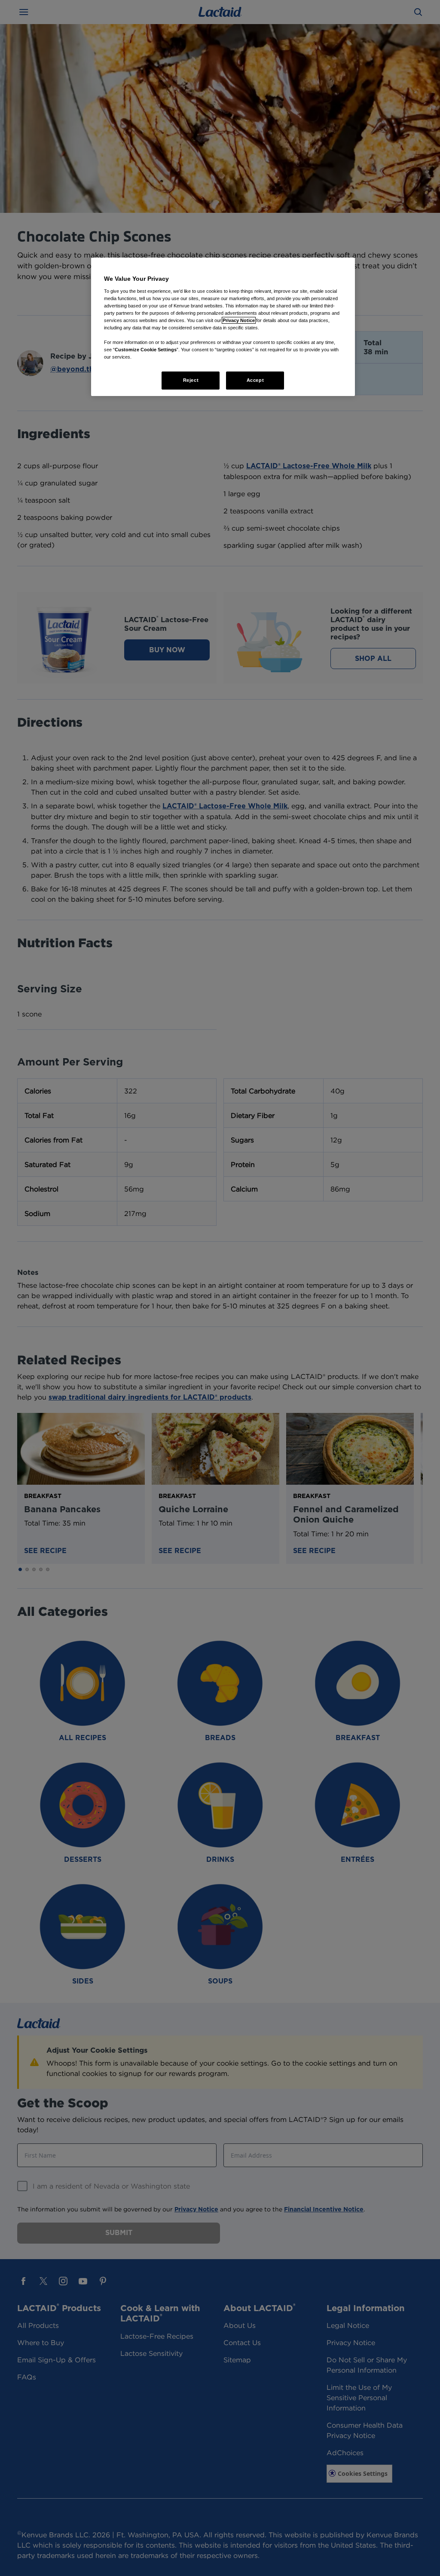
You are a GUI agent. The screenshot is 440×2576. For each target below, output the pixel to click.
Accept (255, 380)
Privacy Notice (239, 320)
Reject (191, 380)
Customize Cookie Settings (146, 350)
